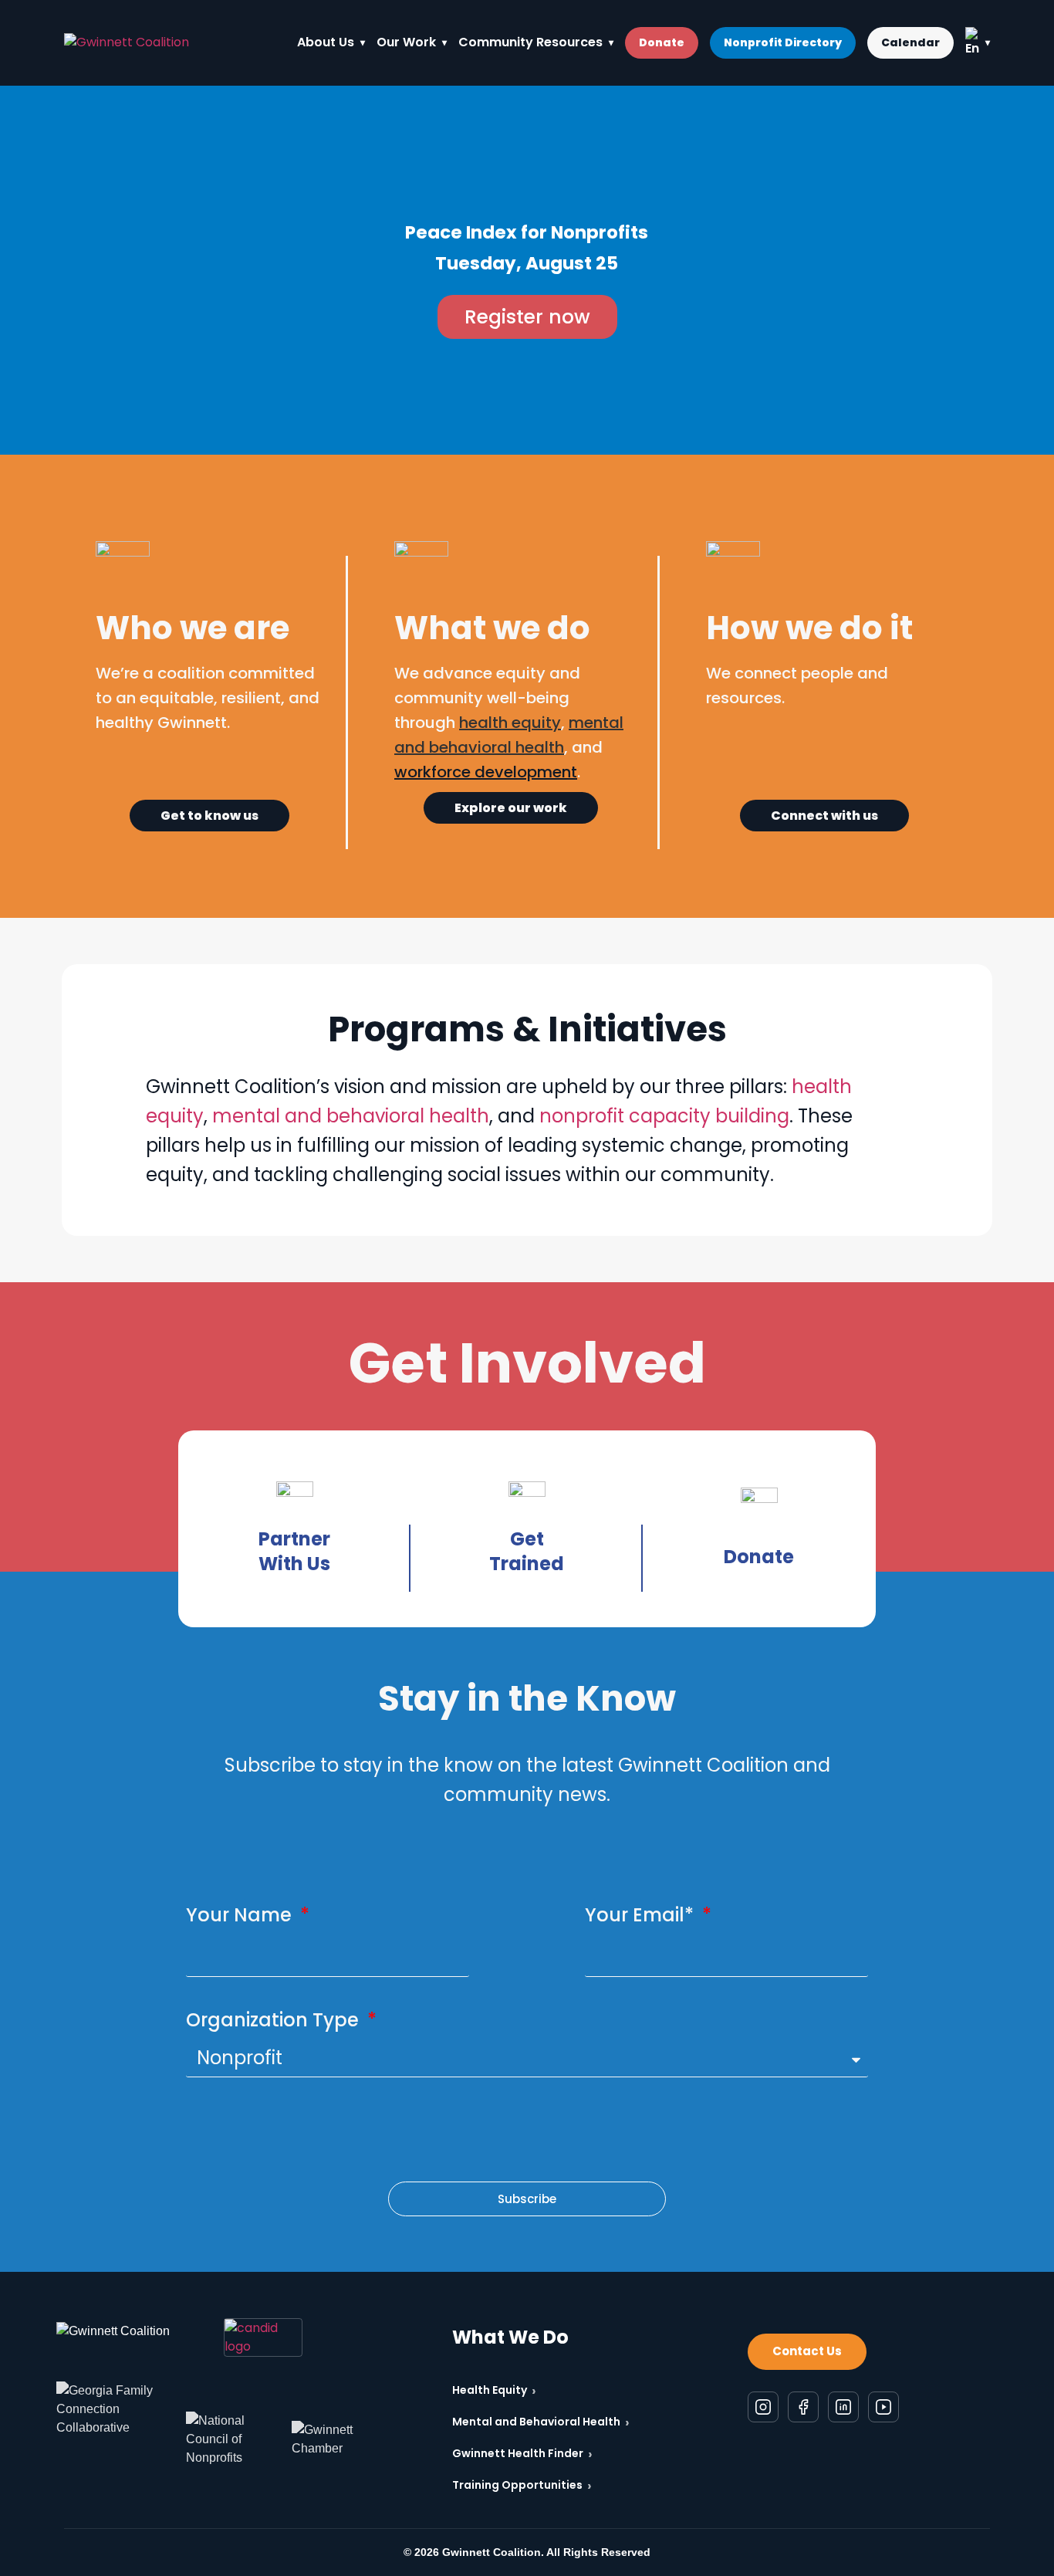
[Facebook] (803, 2406)
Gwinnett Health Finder (522, 2454)
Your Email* (642, 1915)
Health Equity (494, 2390)
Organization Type (275, 2020)
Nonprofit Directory (783, 42)
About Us (326, 42)
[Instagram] (763, 2406)
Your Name (241, 1915)
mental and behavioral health (351, 1116)
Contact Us (807, 2351)
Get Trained (527, 1551)
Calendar (910, 42)
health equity (510, 723)
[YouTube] (883, 2406)
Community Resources (530, 42)
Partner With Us (294, 1551)
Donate (662, 42)
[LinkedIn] (843, 2406)
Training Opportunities (522, 2485)
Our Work (406, 42)
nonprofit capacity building (664, 1116)
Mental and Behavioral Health (541, 2422)
